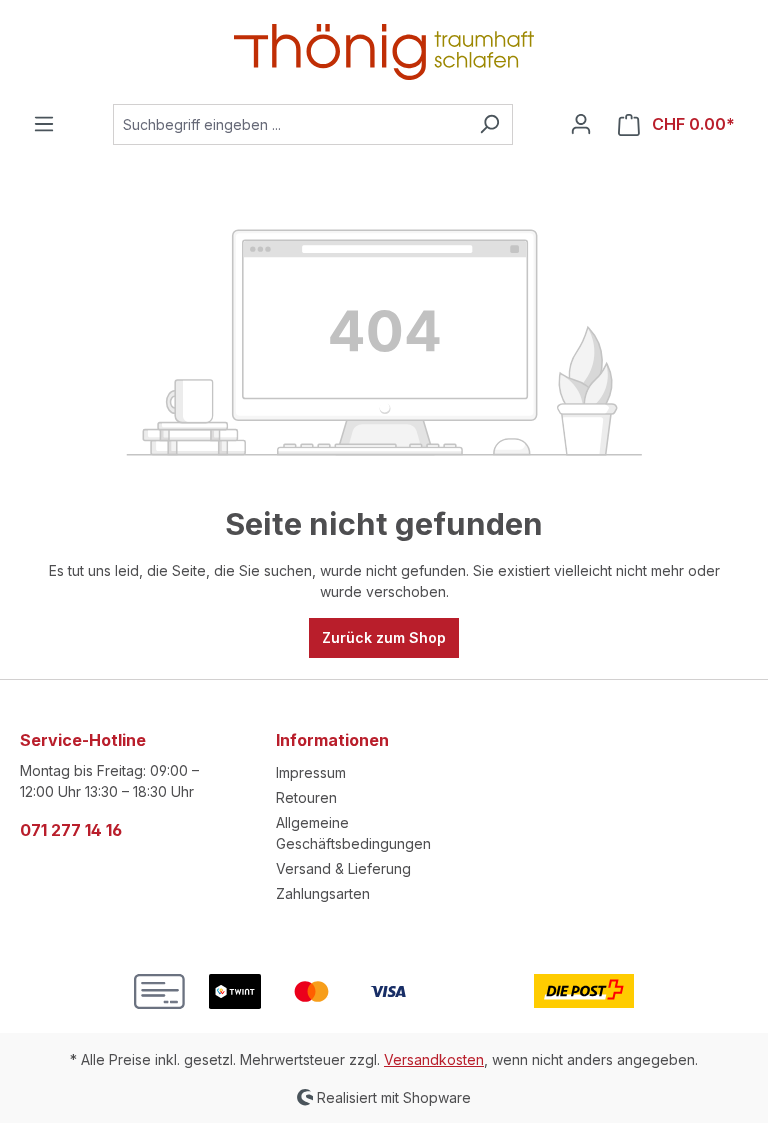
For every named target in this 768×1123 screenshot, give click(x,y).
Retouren (306, 797)
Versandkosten (434, 1059)
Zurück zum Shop (384, 637)
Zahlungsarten (323, 893)
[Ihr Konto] (581, 124)
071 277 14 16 (71, 830)
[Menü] (44, 124)
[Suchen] (489, 124)
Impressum (311, 772)
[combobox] (290, 124)
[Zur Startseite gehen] (384, 52)
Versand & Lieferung (343, 868)
